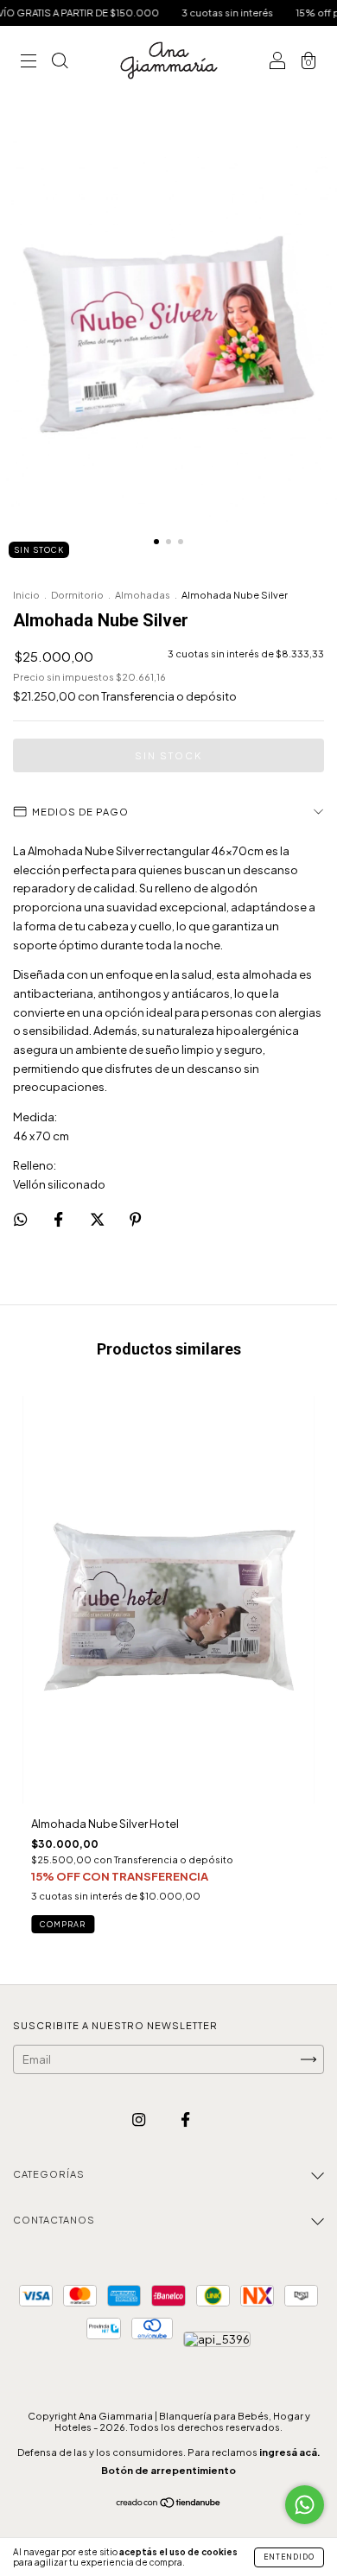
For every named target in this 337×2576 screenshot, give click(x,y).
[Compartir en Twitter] (98, 1219)
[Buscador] (60, 62)
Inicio (26, 595)
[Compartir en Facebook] (59, 1219)
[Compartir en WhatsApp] (20, 1219)
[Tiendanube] (169, 2504)
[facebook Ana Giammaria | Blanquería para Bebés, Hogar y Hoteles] (185, 2120)
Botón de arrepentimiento (168, 2470)
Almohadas (143, 595)
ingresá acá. (290, 2452)
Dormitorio (77, 595)
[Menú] (29, 62)
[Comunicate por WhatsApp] (305, 2505)
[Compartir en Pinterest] (135, 1219)
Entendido (289, 2557)
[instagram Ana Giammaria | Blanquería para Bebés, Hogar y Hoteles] (140, 2120)
